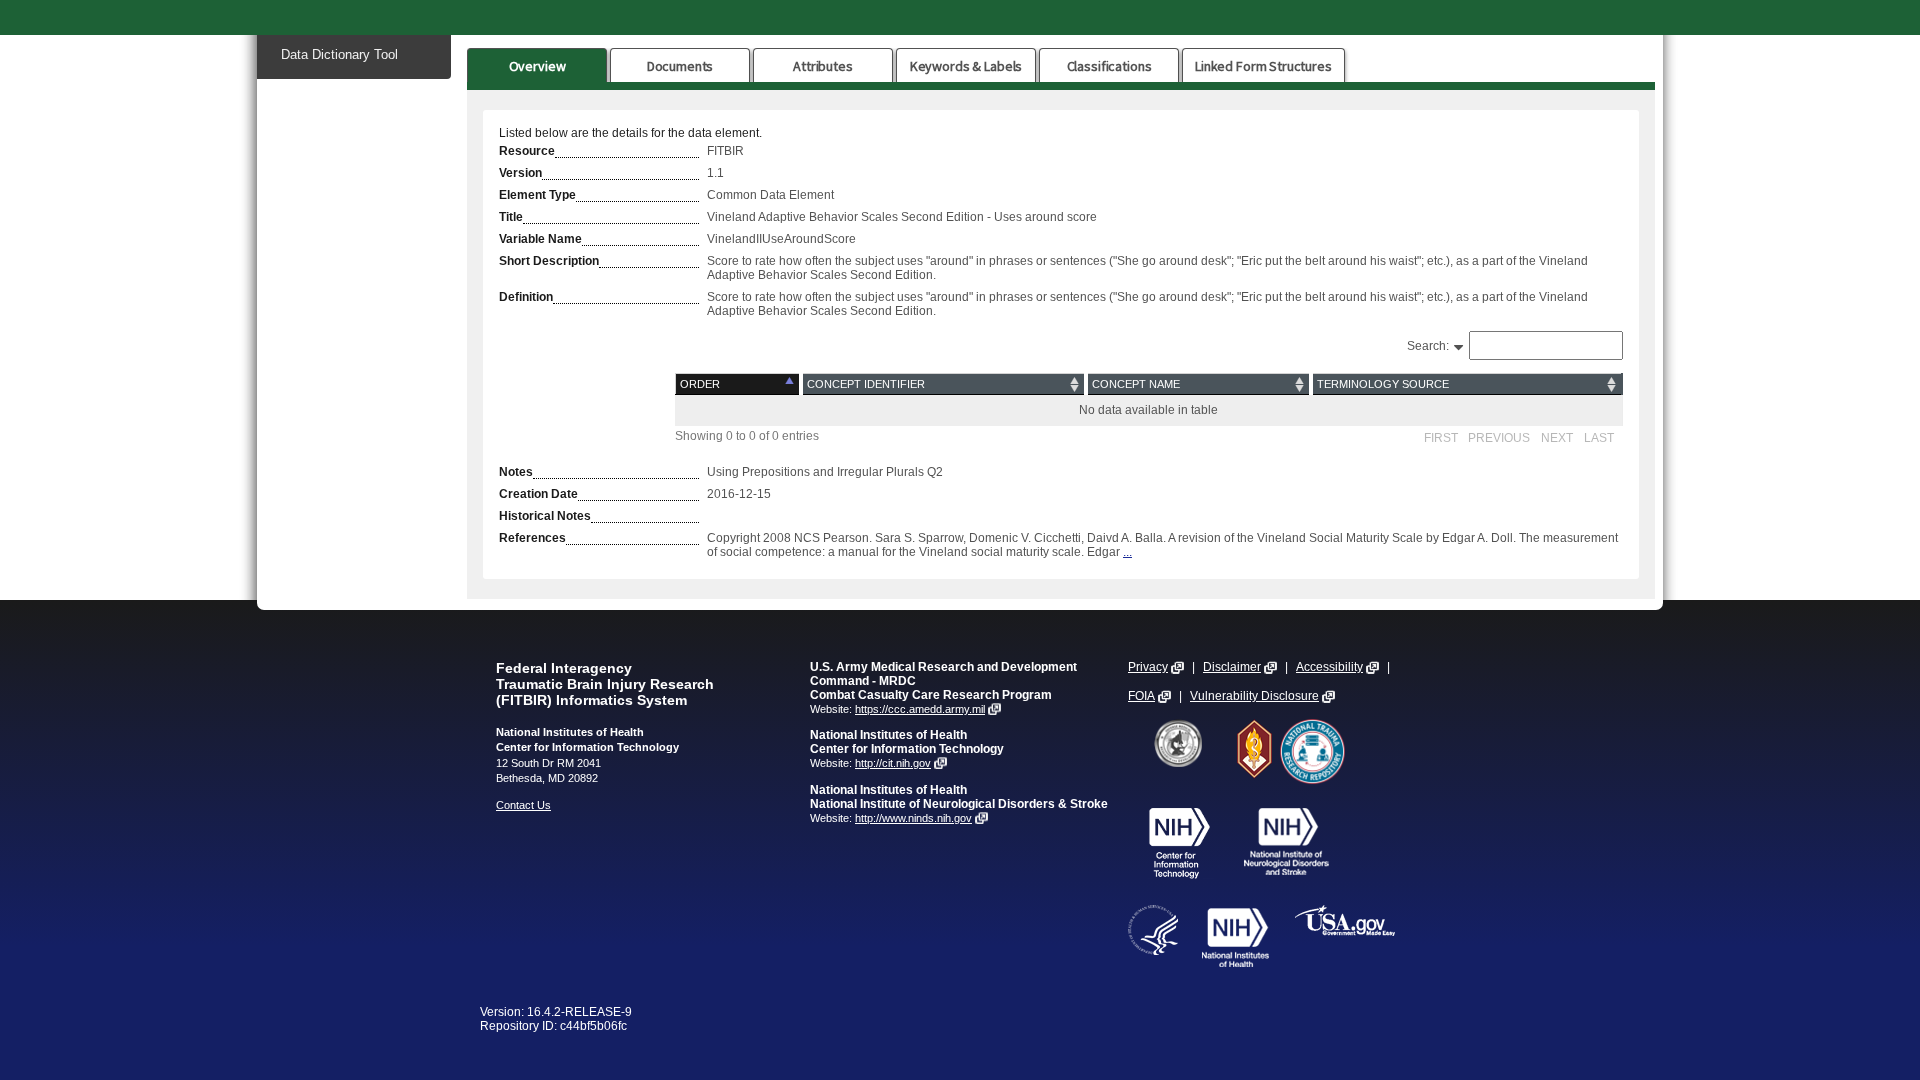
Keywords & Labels (966, 66)
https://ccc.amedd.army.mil (920, 709)
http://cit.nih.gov (893, 763)
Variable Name (540, 239)
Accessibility (1329, 667)
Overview (537, 66)
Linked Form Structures (1263, 66)
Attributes (823, 66)
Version (520, 173)
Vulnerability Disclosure (1254, 696)
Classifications (1109, 66)
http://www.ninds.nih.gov (913, 818)
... (1127, 552)
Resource (527, 151)
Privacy (1148, 667)
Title (511, 217)
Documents (680, 66)
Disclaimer (1232, 667)
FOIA (1141, 696)
